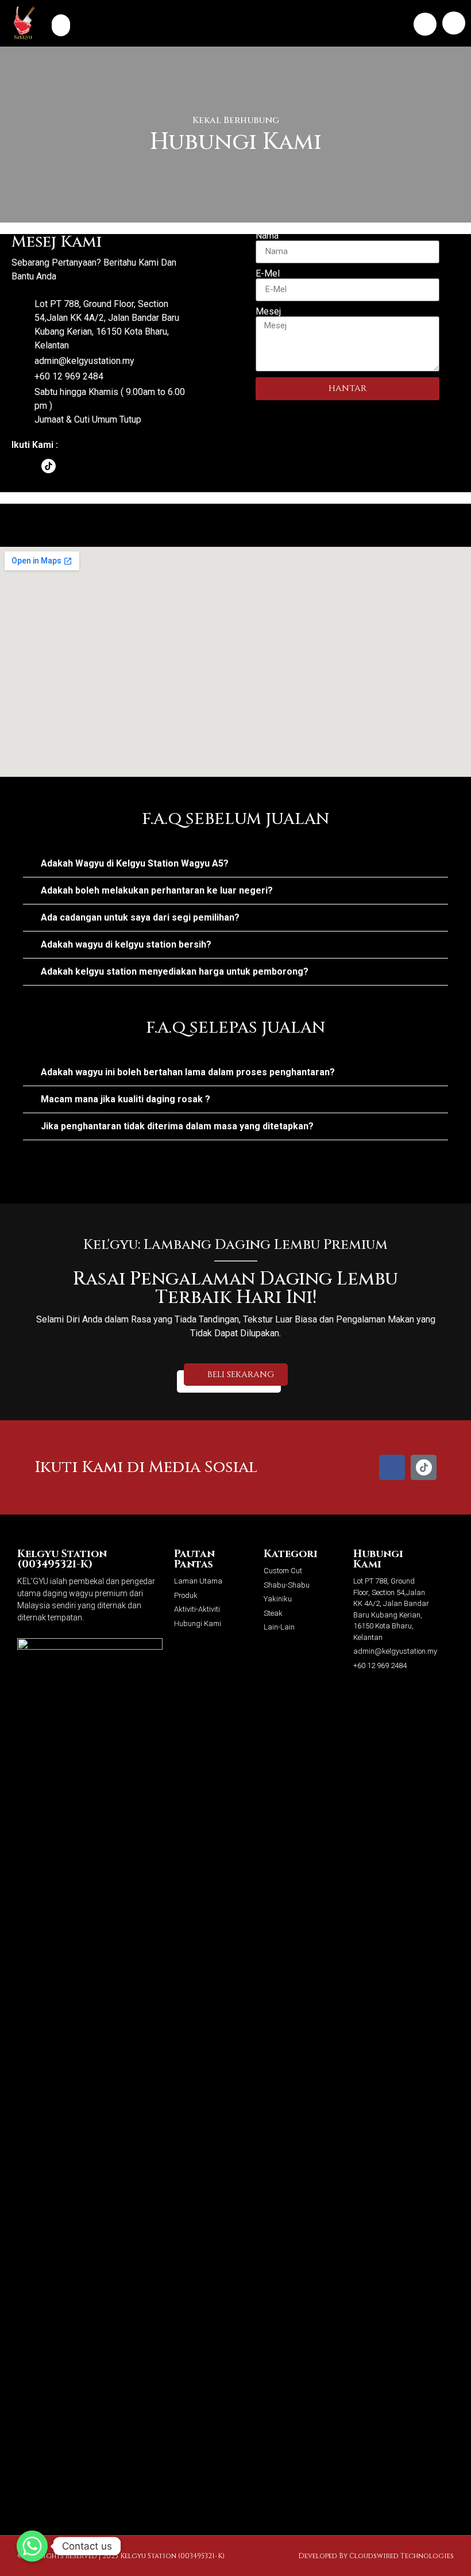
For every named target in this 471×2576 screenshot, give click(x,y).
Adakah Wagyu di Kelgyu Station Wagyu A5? (135, 863)
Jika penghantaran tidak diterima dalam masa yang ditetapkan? (177, 1126)
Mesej (268, 312)
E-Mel (268, 274)
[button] (61, 25)
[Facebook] (20, 466)
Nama (267, 236)
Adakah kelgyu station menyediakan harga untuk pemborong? (175, 971)
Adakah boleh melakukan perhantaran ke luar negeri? (157, 890)
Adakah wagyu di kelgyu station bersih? (126, 944)
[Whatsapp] (32, 2546)
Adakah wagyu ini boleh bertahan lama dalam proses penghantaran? (188, 1072)
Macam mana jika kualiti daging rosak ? (126, 1099)
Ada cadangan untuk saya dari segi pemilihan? (140, 917)
